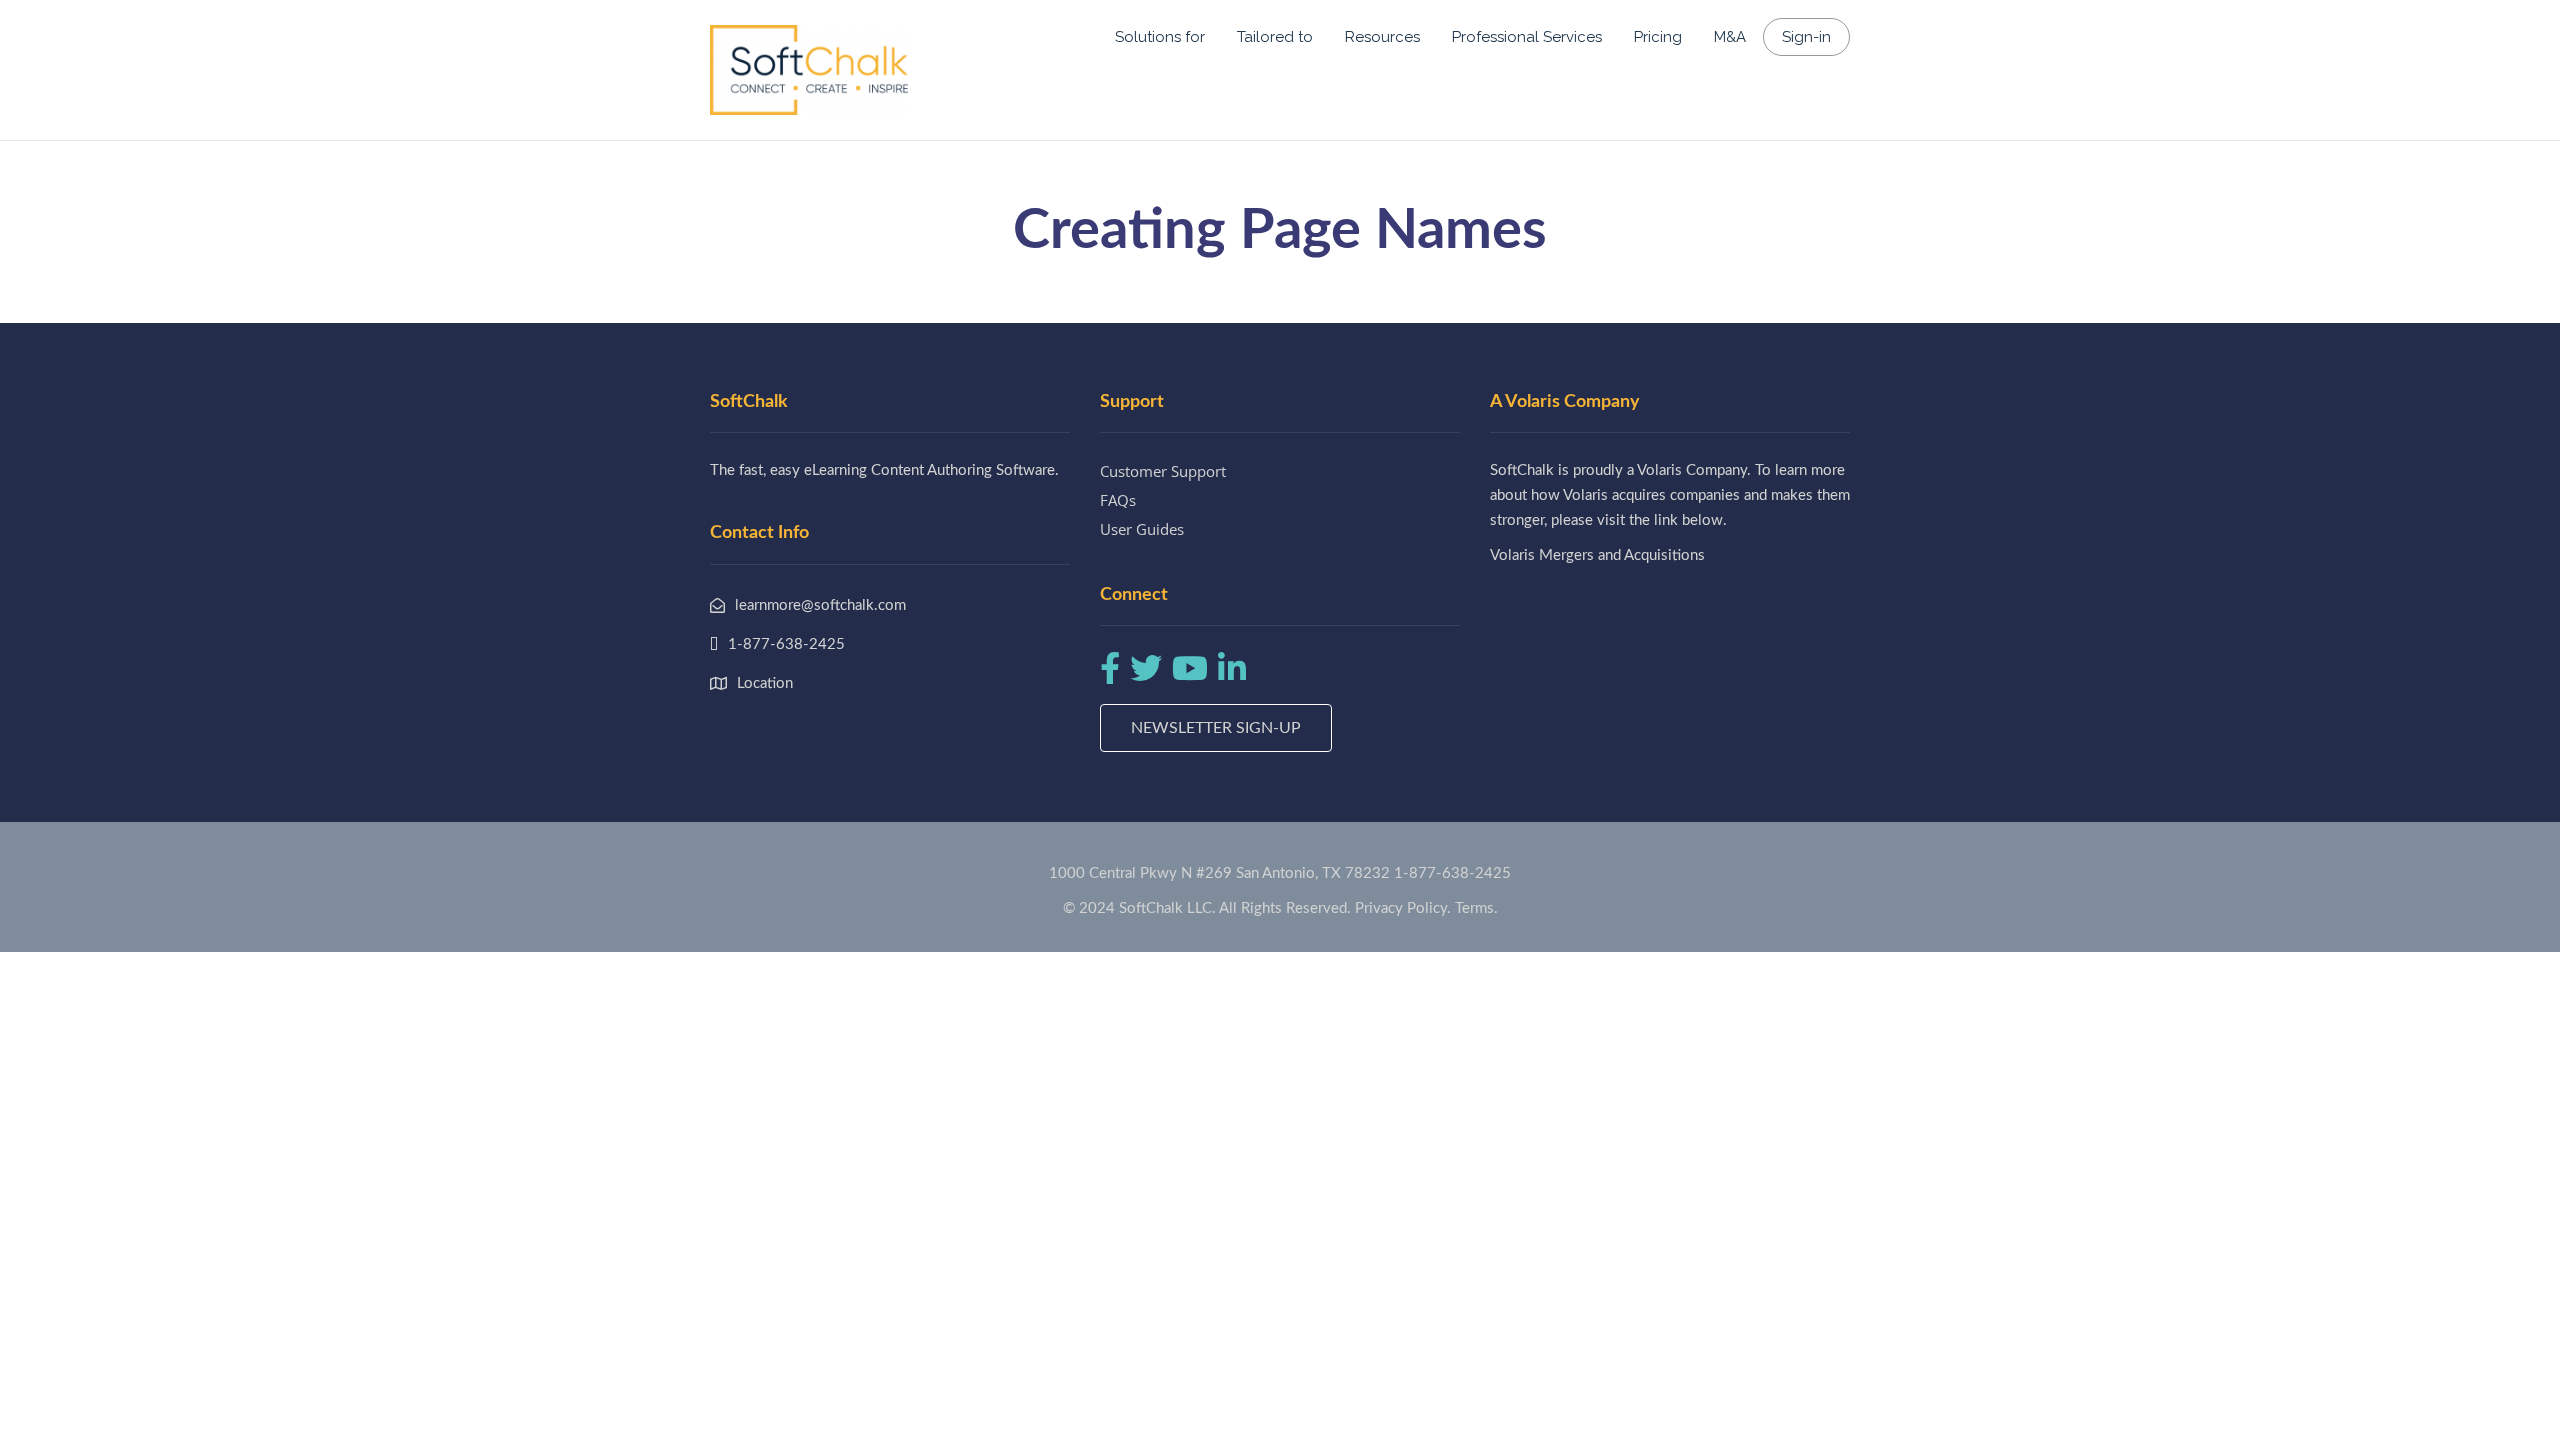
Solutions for (1160, 37)
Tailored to (1275, 37)
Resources (1382, 37)
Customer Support (1163, 471)
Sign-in (1806, 37)
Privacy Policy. (1403, 908)
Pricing (1658, 37)
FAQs (1118, 500)
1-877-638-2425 (1452, 873)
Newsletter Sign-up (1216, 728)
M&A (1730, 37)
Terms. (1476, 908)
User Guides (1142, 529)
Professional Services (1527, 37)
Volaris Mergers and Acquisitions (1597, 555)
